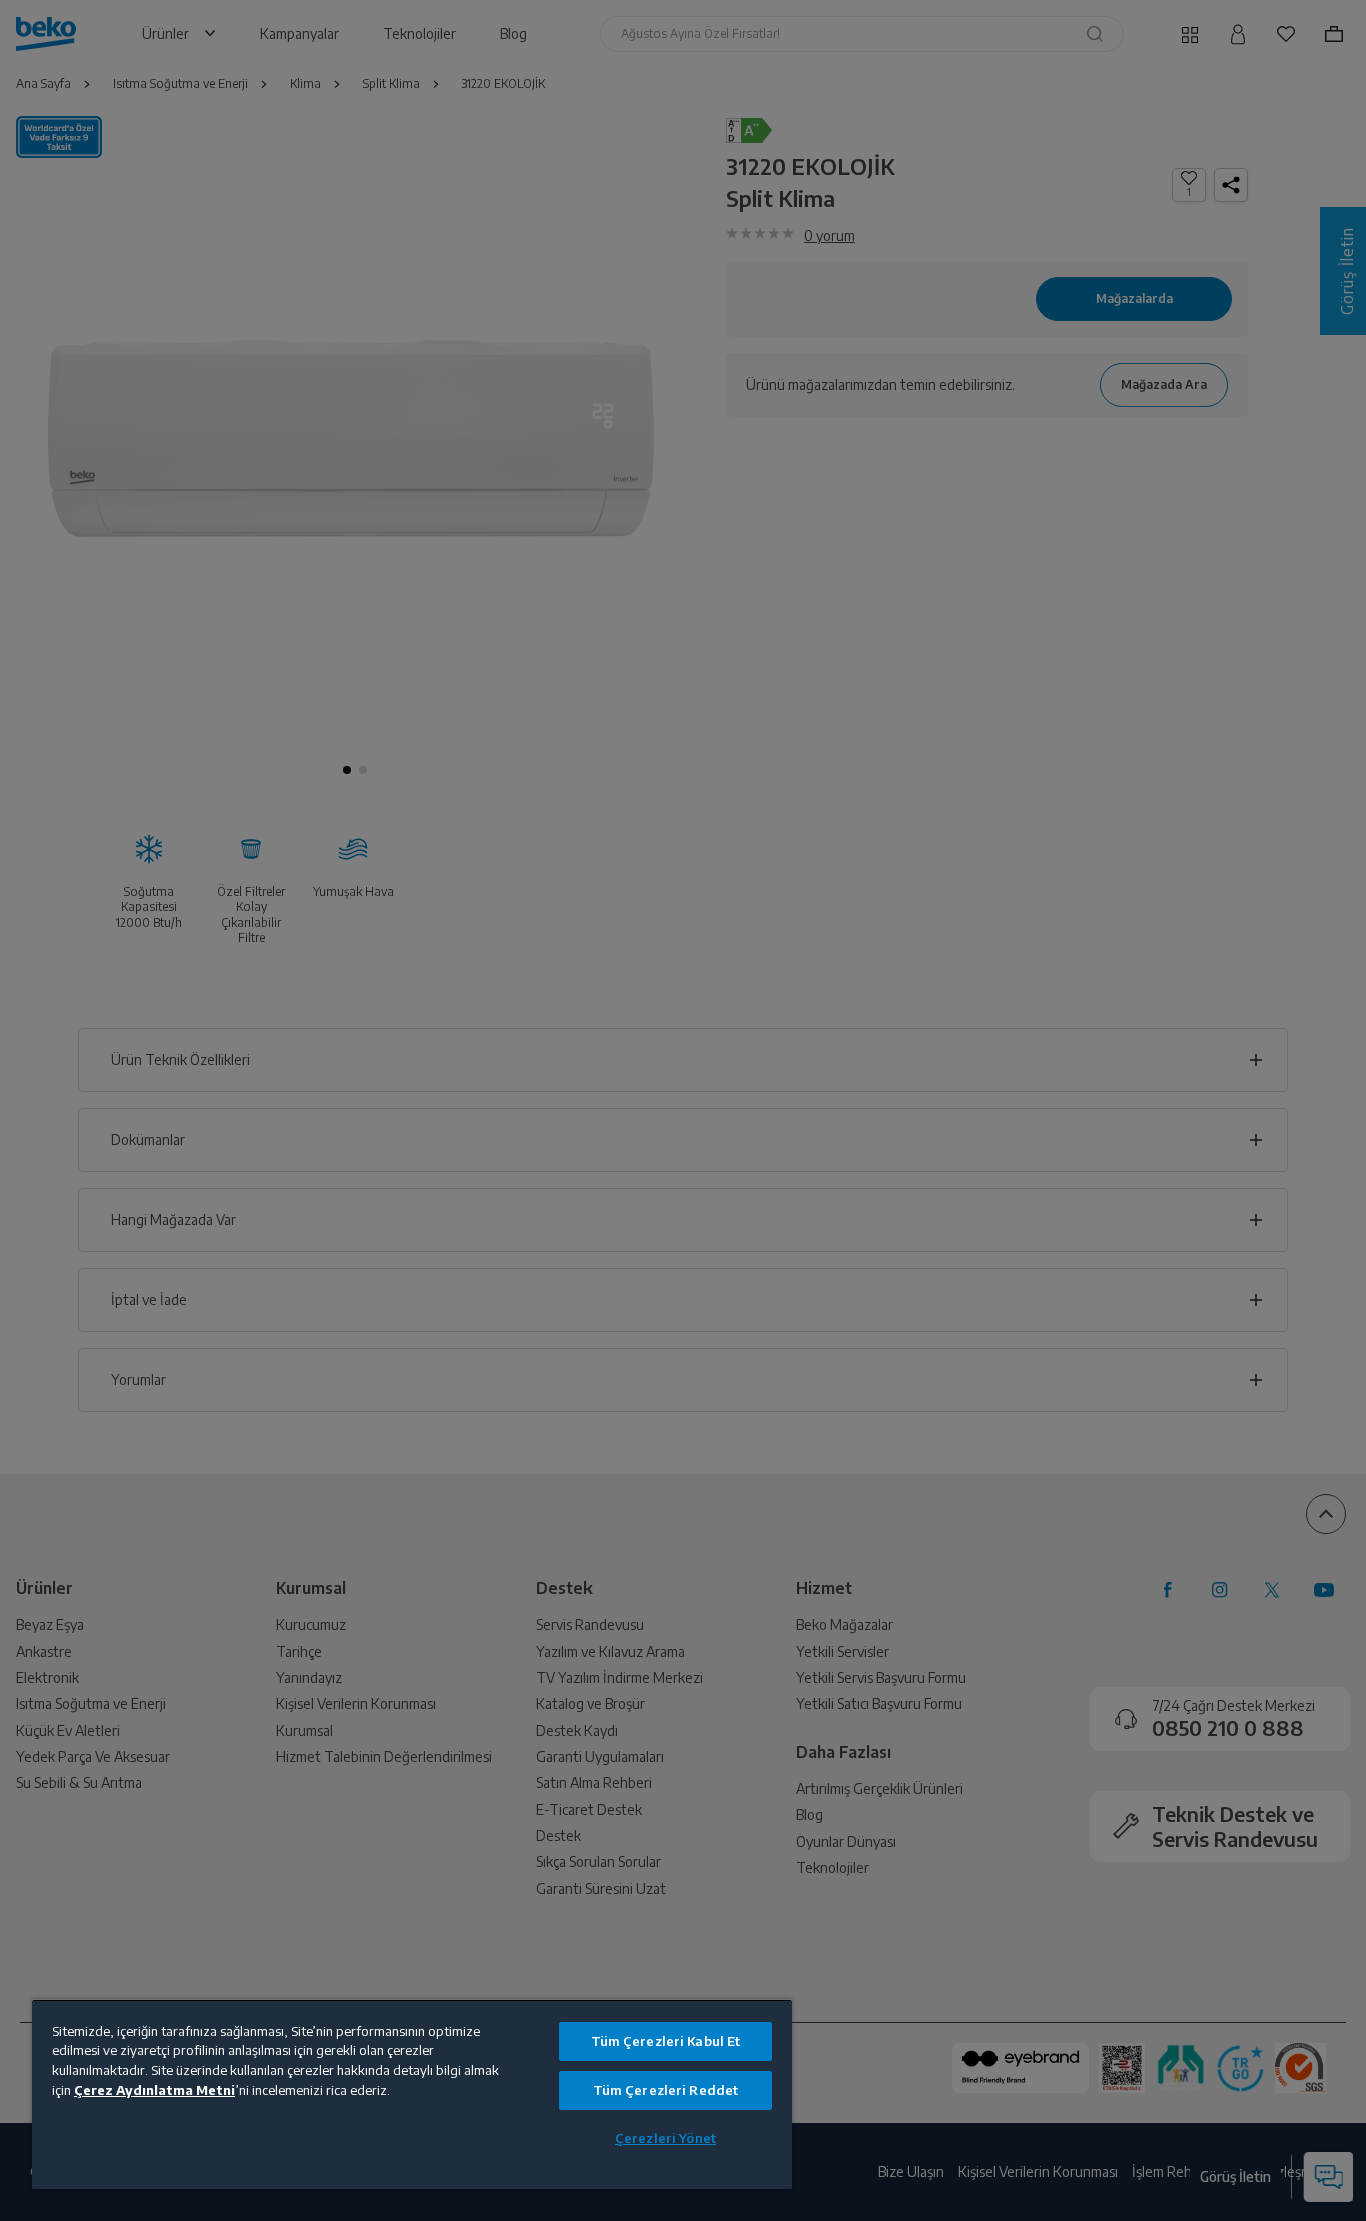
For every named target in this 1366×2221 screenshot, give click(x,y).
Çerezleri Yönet (665, 2138)
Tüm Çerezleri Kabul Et (666, 2041)
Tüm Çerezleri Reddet (666, 2090)
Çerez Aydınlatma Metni (154, 2090)
